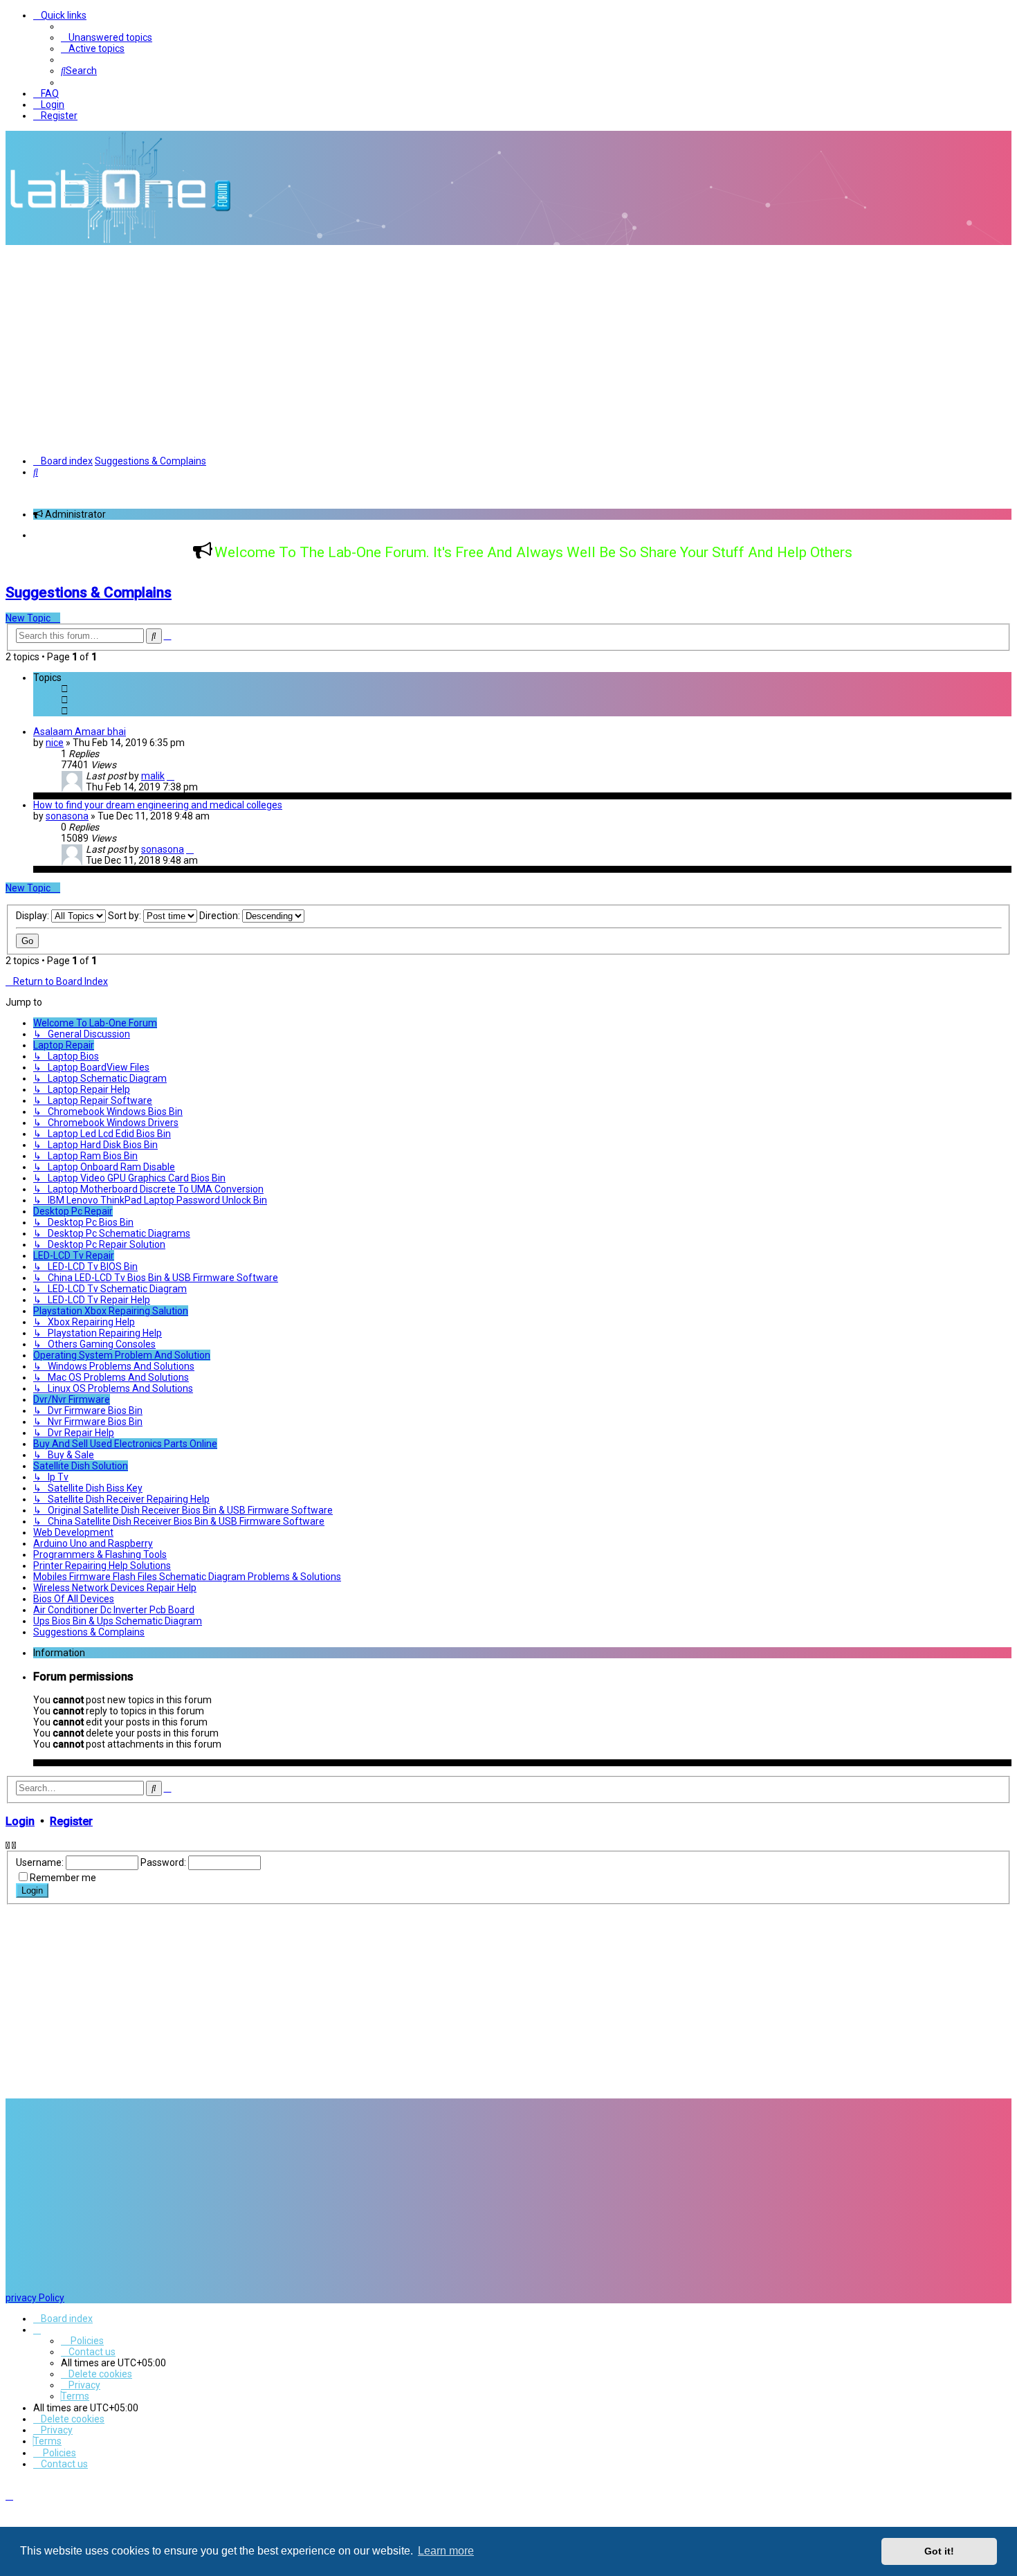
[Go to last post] (171, 776)
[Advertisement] (508, 349)
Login (20, 1821)
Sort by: (126, 916)
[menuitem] (107, 37)
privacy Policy (35, 2298)
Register (71, 1821)
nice (55, 743)
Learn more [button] (446, 2551)
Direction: (221, 916)
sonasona (67, 816)
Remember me (63, 1878)
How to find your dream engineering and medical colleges (158, 805)
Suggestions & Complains (89, 592)
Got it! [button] (939, 2551)
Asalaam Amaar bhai (80, 732)
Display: (34, 916)
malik (153, 776)
